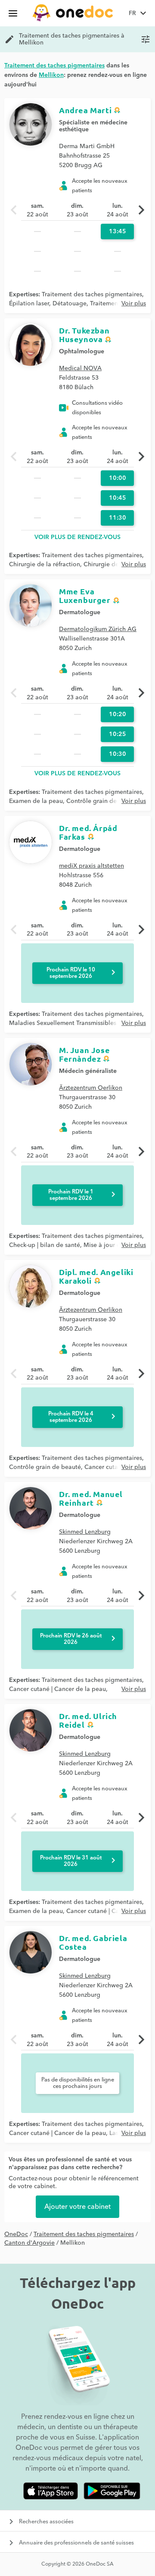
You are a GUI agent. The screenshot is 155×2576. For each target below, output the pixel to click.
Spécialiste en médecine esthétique (93, 126)
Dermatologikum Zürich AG (98, 629)
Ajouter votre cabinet (77, 2207)
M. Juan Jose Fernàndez (84, 1054)
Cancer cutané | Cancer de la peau (57, 1689)
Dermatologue (80, 612)
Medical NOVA (80, 368)
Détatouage (70, 304)
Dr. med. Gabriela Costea (93, 1942)
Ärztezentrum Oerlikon (91, 1088)
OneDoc (16, 2234)
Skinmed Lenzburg (85, 1532)
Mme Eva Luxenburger (85, 595)
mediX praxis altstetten (91, 866)
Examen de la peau (36, 801)
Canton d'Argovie (29, 2243)
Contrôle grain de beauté (102, 801)
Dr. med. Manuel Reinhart (91, 1498)
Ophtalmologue (82, 352)
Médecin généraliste (88, 1071)
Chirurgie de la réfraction (45, 565)
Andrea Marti (85, 110)
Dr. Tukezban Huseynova (84, 335)
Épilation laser (29, 304)
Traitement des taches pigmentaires (92, 295)
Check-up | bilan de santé (45, 1245)
